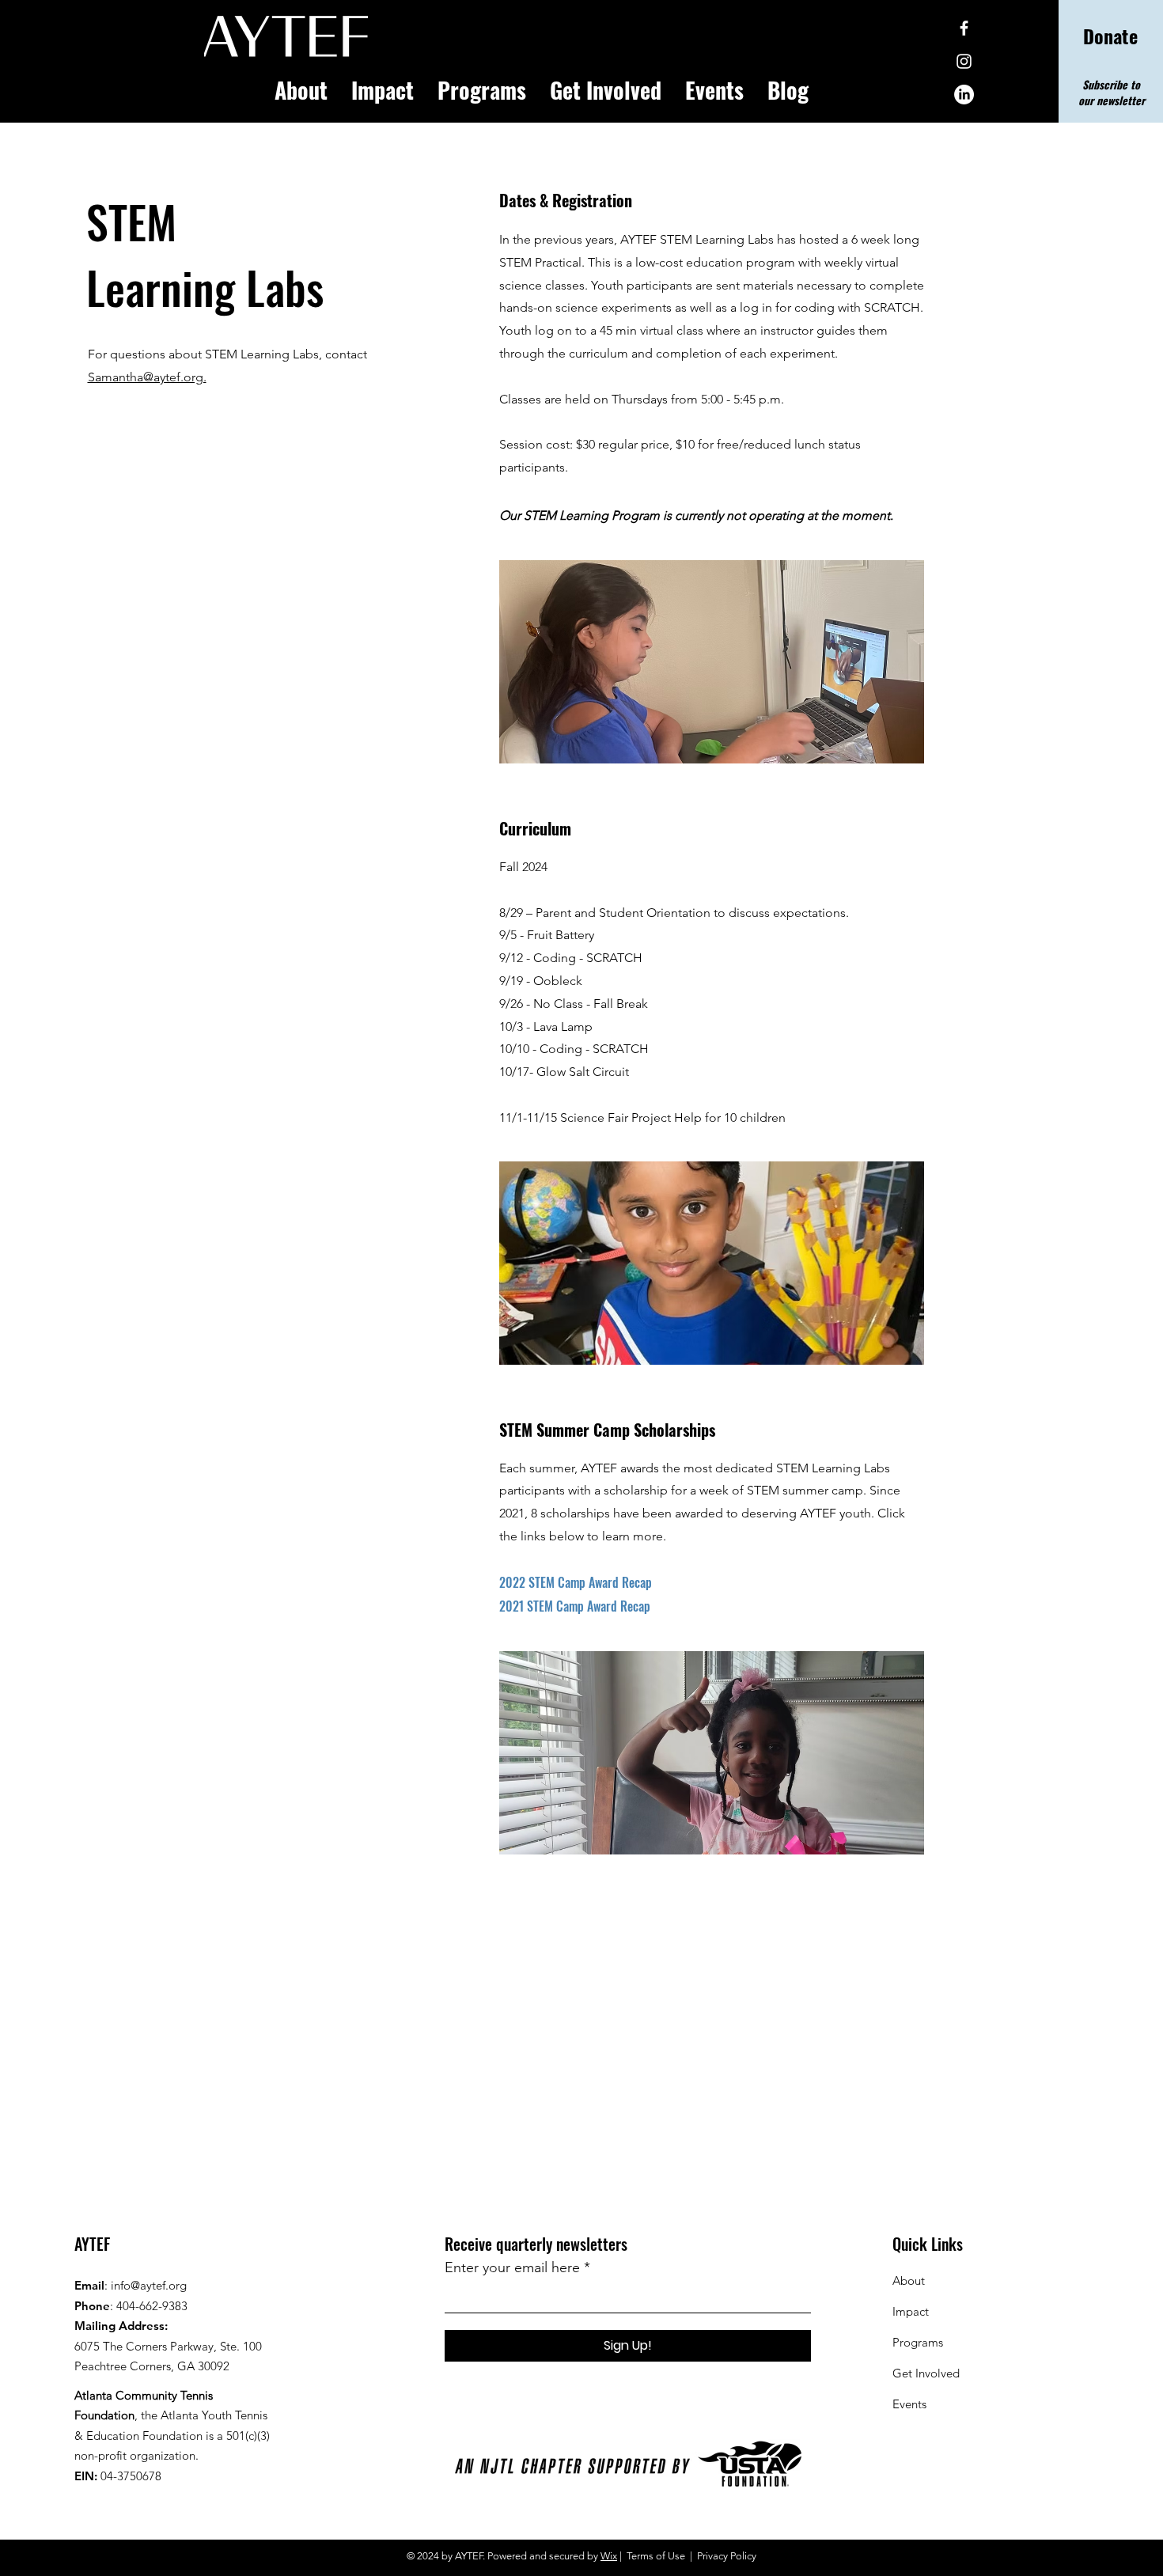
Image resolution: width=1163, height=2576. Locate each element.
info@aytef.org (149, 2285)
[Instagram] (964, 61)
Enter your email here (512, 2267)
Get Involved (926, 2373)
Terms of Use (656, 2556)
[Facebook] (964, 28)
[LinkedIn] (964, 95)
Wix (609, 2556)
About (909, 2281)
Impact (911, 2311)
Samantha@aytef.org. (147, 377)
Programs (918, 2342)
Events (909, 2404)
